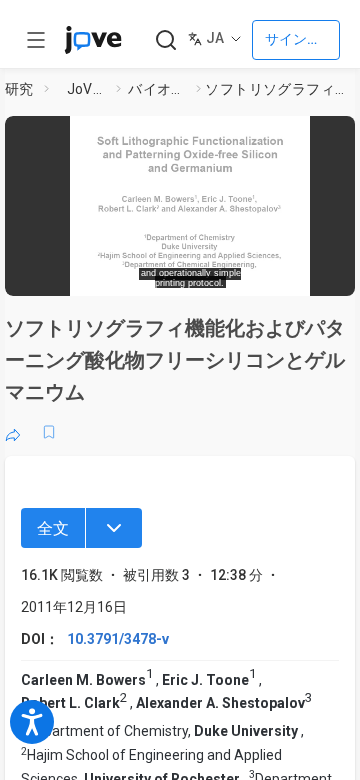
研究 (19, 89)
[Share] (13, 432)
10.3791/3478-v (118, 639)
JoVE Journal (88, 89)
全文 (53, 528)
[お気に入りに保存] (49, 432)
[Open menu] (36, 40)
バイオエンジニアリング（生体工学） (158, 89)
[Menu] (114, 528)
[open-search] (165, 40)
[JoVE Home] (93, 40)
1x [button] (303, 274)
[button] (190, 199)
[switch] (216, 275)
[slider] (115, 274)
